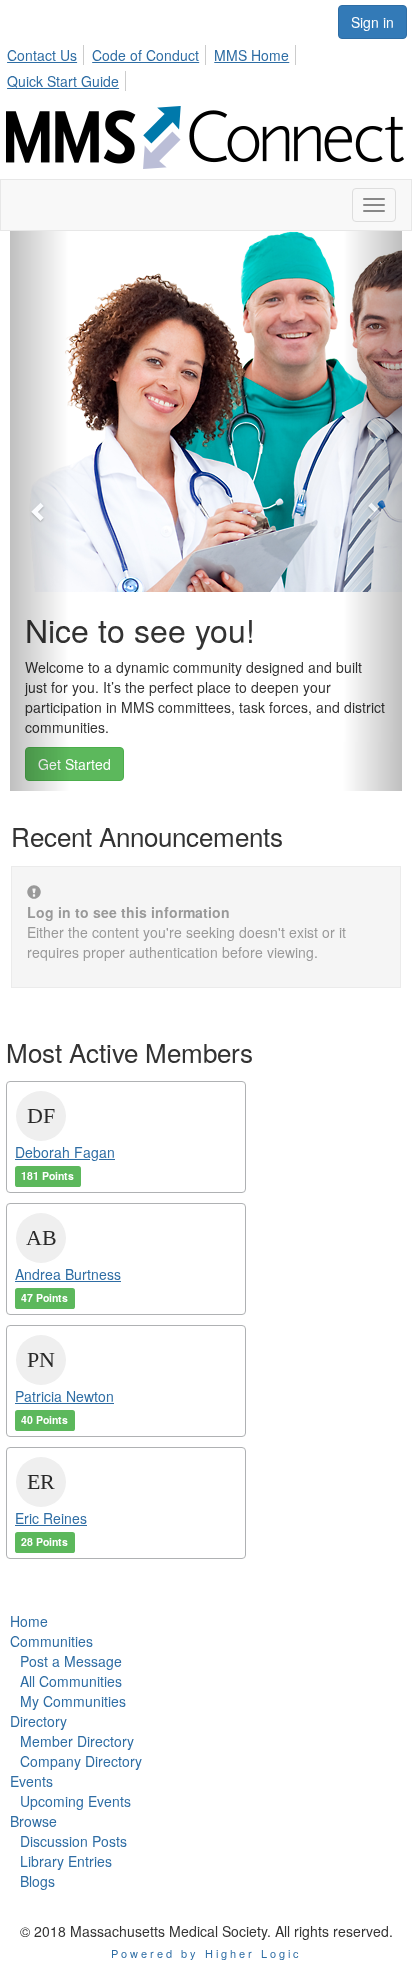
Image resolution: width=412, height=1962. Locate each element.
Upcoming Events (75, 1801)
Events (31, 1781)
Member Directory (77, 1741)
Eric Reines (51, 1518)
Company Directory (81, 1761)
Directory (38, 1721)
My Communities (73, 1701)
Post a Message (71, 1661)
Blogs (37, 1881)
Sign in (372, 22)
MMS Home (251, 55)
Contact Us (42, 55)
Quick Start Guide (63, 81)
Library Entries (66, 1861)
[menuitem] (47, 52)
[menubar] (206, 65)
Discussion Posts (73, 1841)
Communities (51, 1641)
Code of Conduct (145, 55)
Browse (33, 1821)
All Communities (71, 1681)
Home (29, 1621)
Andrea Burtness (68, 1274)
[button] (39, 511)
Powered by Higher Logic (206, 1953)
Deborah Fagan (65, 1152)
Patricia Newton (64, 1396)
